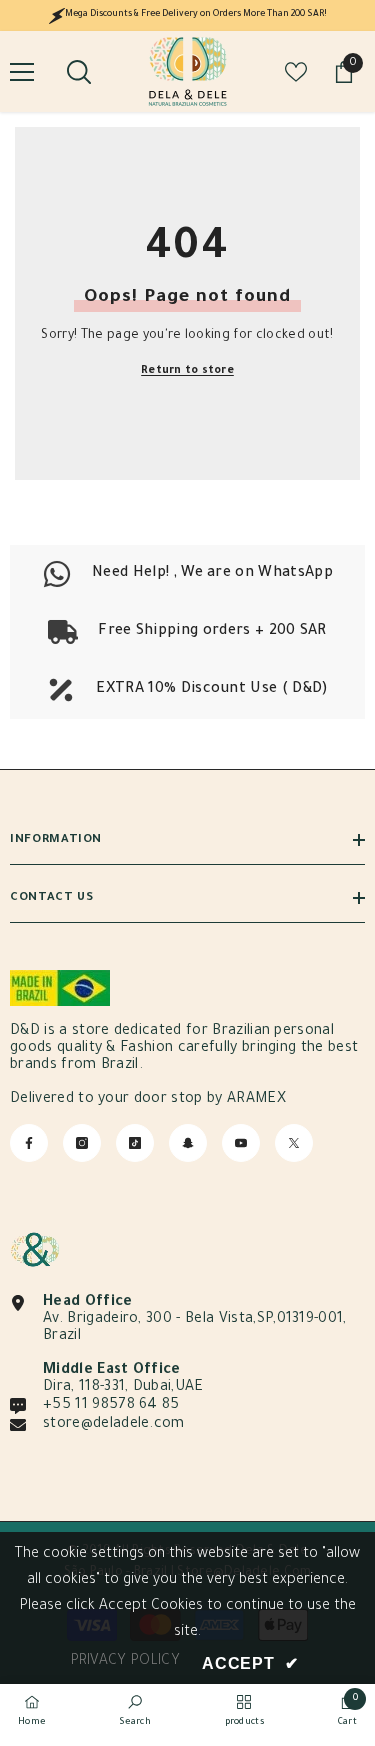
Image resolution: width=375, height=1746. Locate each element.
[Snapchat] (188, 1143)
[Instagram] (82, 1143)
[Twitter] (294, 1143)
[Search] (79, 72)
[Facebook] (29, 1143)
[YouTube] (241, 1143)
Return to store (187, 371)
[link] (187, 632)
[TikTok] (135, 1143)
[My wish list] (296, 72)
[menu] (22, 72)
